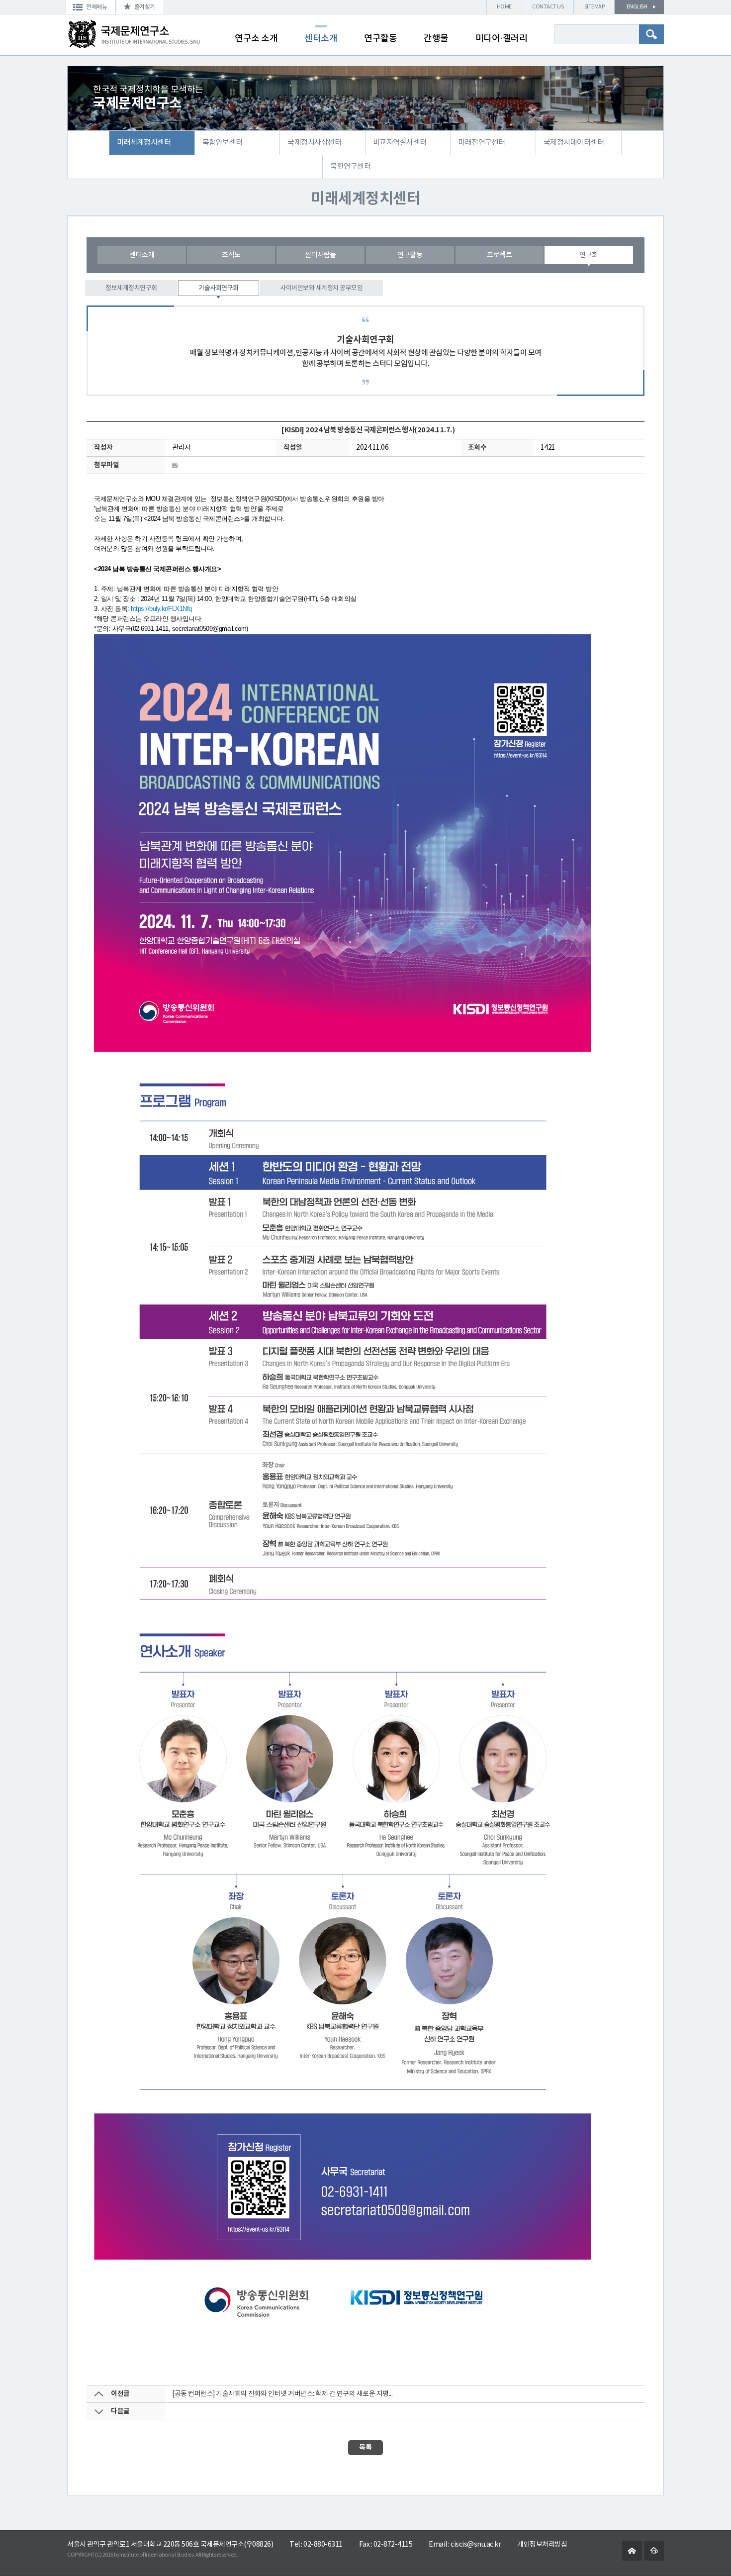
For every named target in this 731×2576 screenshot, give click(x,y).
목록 (365, 2447)
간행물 (436, 39)
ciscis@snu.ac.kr (476, 2545)
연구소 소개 (256, 39)
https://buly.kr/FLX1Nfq (161, 609)
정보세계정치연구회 (131, 288)
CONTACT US (548, 7)
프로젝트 (499, 255)
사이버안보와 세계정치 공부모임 (321, 288)
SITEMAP (594, 7)
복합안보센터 (223, 143)
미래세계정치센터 (144, 143)
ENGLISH (637, 7)
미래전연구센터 (482, 143)
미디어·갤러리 (502, 39)
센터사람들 (320, 255)
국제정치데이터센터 (574, 143)
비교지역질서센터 (400, 143)
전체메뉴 (96, 7)
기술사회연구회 (219, 288)
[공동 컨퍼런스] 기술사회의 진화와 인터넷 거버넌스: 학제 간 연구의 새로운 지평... (282, 2394)
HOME (504, 7)
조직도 (231, 255)
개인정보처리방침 (542, 2545)
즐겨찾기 (145, 7)
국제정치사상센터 (314, 143)
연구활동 (380, 39)
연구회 (589, 255)
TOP (654, 2552)
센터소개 (321, 39)
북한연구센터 (350, 166)
